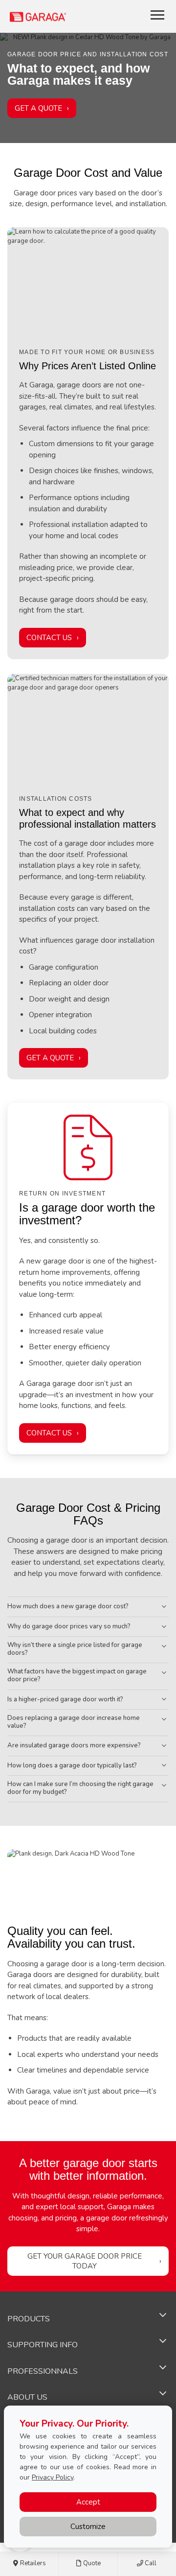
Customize (88, 2527)
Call (150, 2563)
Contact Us (49, 638)
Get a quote (50, 1058)
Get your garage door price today (85, 2261)
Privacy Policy (53, 2477)
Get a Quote (38, 108)
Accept (88, 2502)
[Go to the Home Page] (66, 16)
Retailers (32, 2563)
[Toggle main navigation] (157, 15)
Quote (91, 2563)
